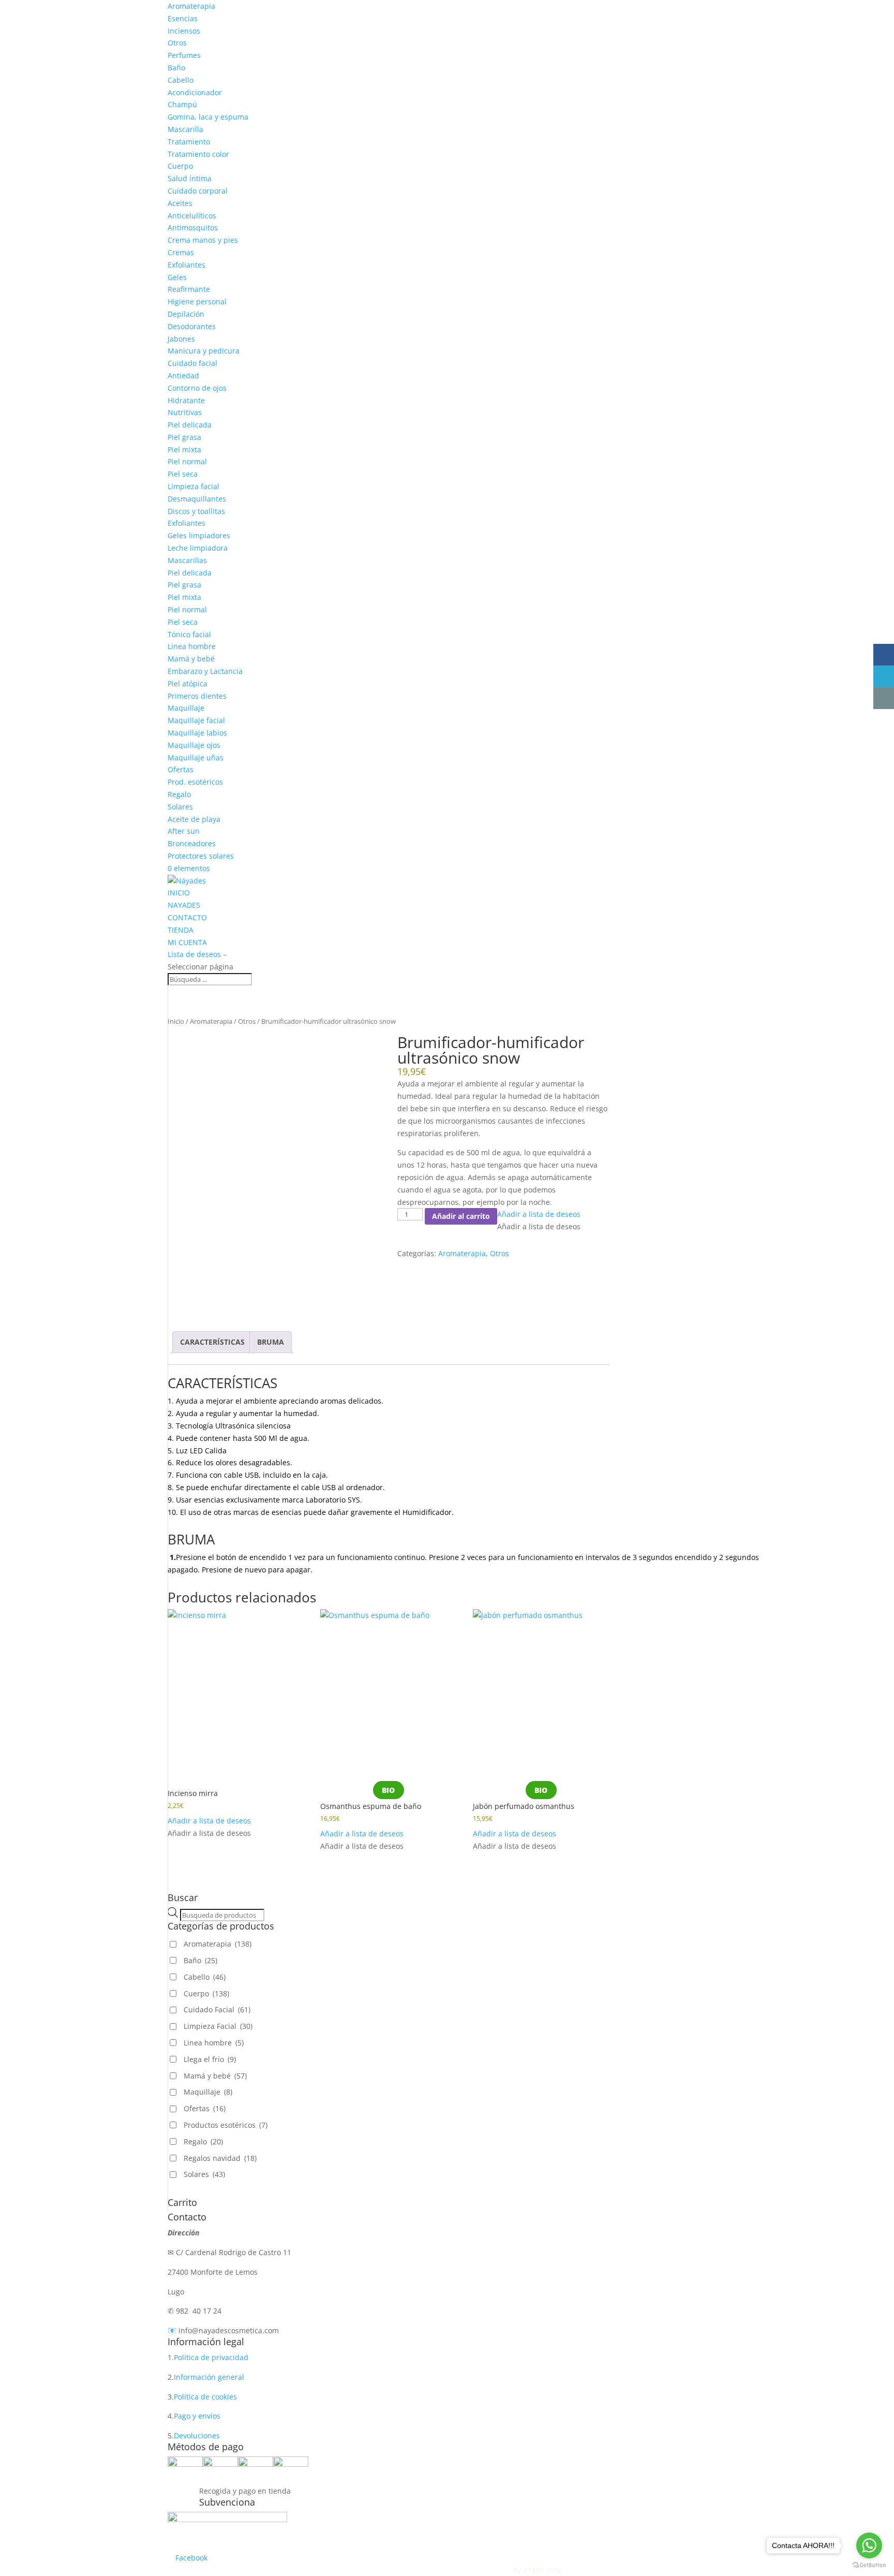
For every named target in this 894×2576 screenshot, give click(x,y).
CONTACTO (187, 917)
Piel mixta (184, 450)
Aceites (180, 203)
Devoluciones (197, 2435)
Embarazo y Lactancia (205, 671)
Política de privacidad (211, 2357)
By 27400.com (537, 2570)
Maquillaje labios (197, 733)
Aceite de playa (194, 819)
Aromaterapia (191, 6)
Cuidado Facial (217, 2010)
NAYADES (184, 905)
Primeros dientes (197, 696)
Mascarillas (187, 560)
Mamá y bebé (191, 659)
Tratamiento (189, 142)
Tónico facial (189, 634)
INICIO (179, 893)
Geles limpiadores (199, 535)
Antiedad (183, 376)
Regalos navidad (220, 2158)
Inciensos (184, 31)
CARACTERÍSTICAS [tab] (212, 1342)
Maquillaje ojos (194, 745)
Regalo (179, 794)
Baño (176, 68)
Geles (177, 277)
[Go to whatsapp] (869, 2545)
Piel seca (183, 474)
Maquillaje (186, 708)
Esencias (183, 18)
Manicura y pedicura (204, 351)
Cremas (181, 252)
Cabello (181, 80)
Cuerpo (180, 166)
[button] (539, 1214)
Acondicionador (195, 92)
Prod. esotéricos (195, 782)
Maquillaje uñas (196, 757)
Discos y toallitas (196, 511)
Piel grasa (184, 437)
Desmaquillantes (197, 499)
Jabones (181, 339)
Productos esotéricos (226, 2125)
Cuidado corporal (198, 191)
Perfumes (184, 55)
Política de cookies (205, 2397)
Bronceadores (192, 843)
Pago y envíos (197, 2416)
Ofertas (181, 769)
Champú (182, 104)
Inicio (176, 1021)
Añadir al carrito (461, 1216)
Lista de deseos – (197, 954)
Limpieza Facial (218, 2026)
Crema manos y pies (203, 240)
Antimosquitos (193, 227)
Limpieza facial (193, 486)
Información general (209, 2377)
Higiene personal (197, 301)
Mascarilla (185, 129)
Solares (180, 807)
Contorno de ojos (197, 388)
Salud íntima (190, 178)
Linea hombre (192, 646)
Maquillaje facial (196, 720)
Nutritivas (185, 412)
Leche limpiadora (198, 548)
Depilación (186, 314)
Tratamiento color (198, 154)
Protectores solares (201, 856)
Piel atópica (188, 683)
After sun (184, 831)
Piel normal (187, 461)
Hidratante (186, 400)
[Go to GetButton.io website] (869, 2565)
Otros (177, 43)
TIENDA (181, 930)
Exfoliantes (187, 265)
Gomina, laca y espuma (208, 117)
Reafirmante (189, 289)
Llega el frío (210, 2059)
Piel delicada (190, 425)
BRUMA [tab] (271, 1342)
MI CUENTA (187, 942)
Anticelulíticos (192, 216)
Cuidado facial (192, 363)
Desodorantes (192, 326)
